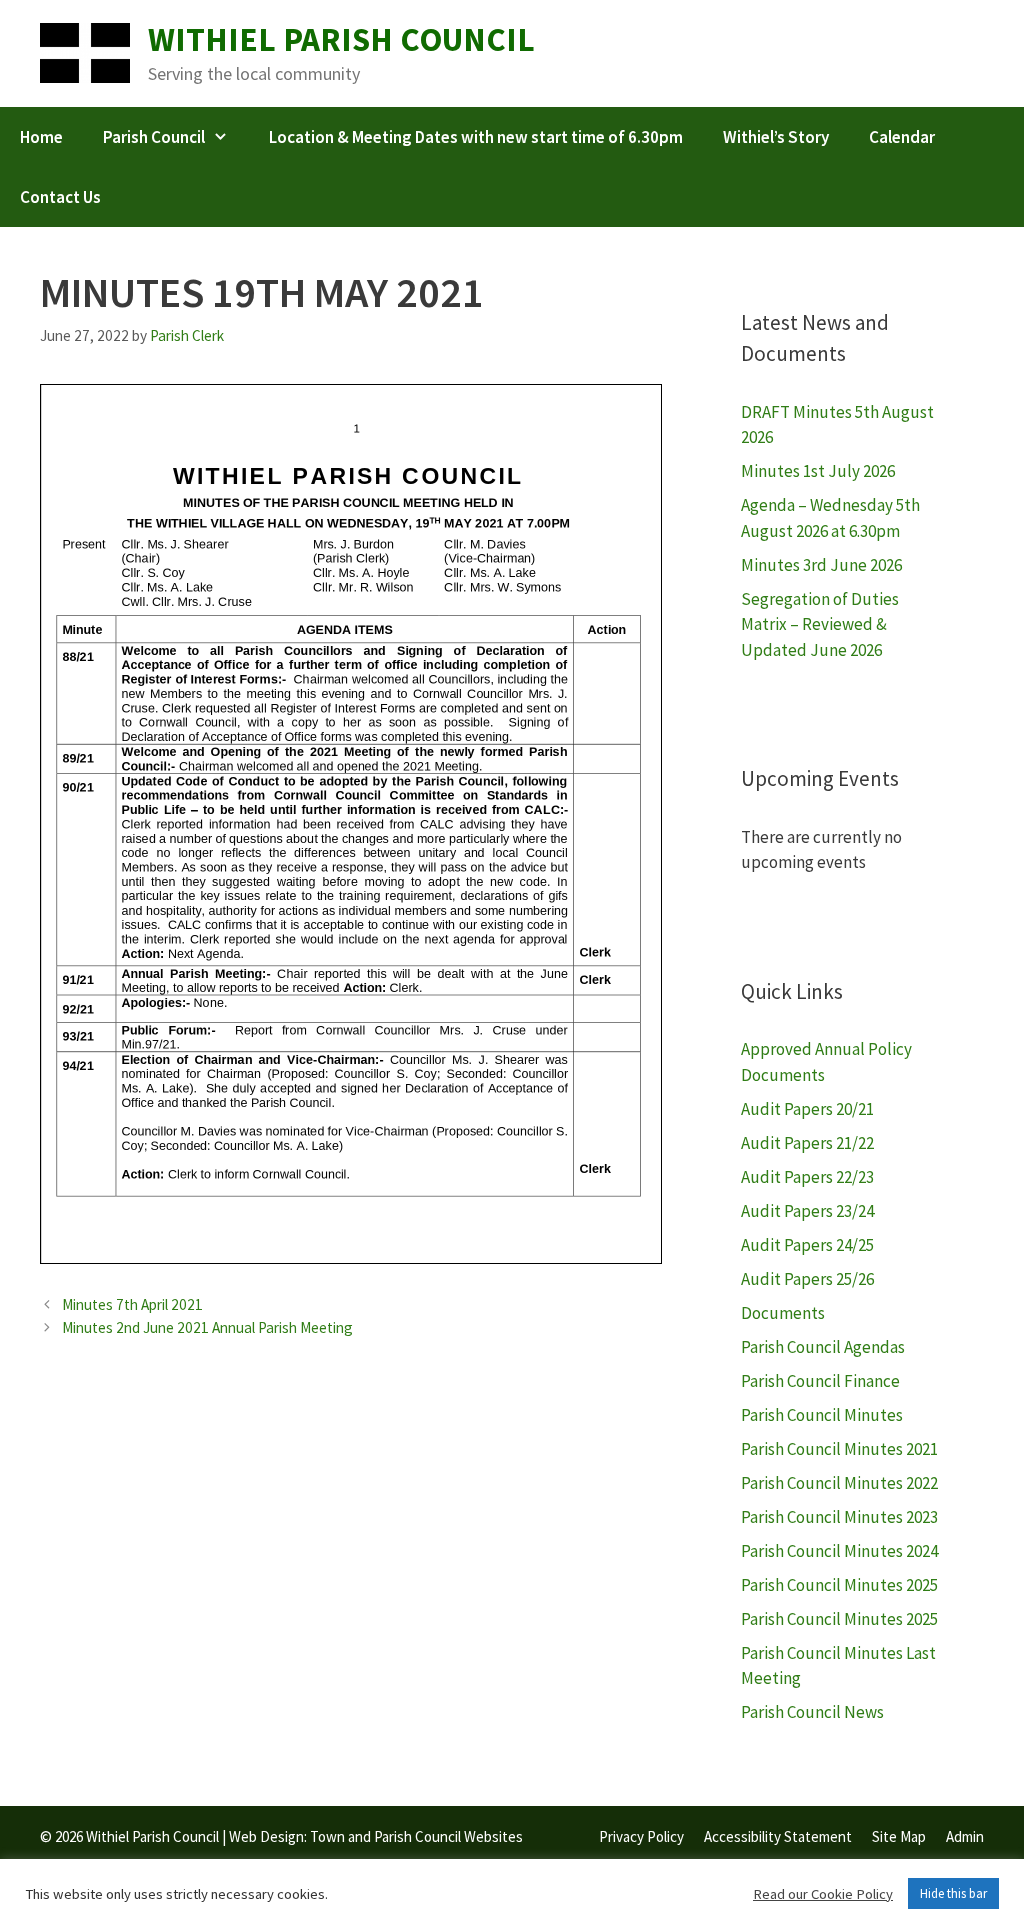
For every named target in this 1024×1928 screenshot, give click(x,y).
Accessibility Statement (778, 1836)
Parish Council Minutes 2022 (839, 1483)
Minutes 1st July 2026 (818, 471)
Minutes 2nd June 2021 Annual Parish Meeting (207, 1327)
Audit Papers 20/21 (807, 1109)
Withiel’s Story (776, 137)
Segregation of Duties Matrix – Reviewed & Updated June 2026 (820, 624)
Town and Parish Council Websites (416, 1836)
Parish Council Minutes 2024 (839, 1551)
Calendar (902, 137)
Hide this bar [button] (953, 1893)
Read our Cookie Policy (823, 1894)
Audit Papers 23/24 (807, 1211)
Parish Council (154, 137)
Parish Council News (812, 1712)
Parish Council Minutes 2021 (839, 1449)
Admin (965, 1836)
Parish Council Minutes (822, 1415)
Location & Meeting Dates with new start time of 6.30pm (476, 137)
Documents (783, 1313)
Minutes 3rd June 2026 (821, 565)
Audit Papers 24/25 (807, 1245)
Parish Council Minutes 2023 (839, 1517)
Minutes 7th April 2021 (132, 1304)
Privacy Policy (641, 1836)
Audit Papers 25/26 (807, 1279)
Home (41, 137)
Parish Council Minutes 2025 (839, 1585)
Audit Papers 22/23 (807, 1177)
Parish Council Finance (820, 1381)
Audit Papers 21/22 (807, 1143)
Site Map (899, 1836)
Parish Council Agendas (823, 1347)
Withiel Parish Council (341, 39)
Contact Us (60, 197)
